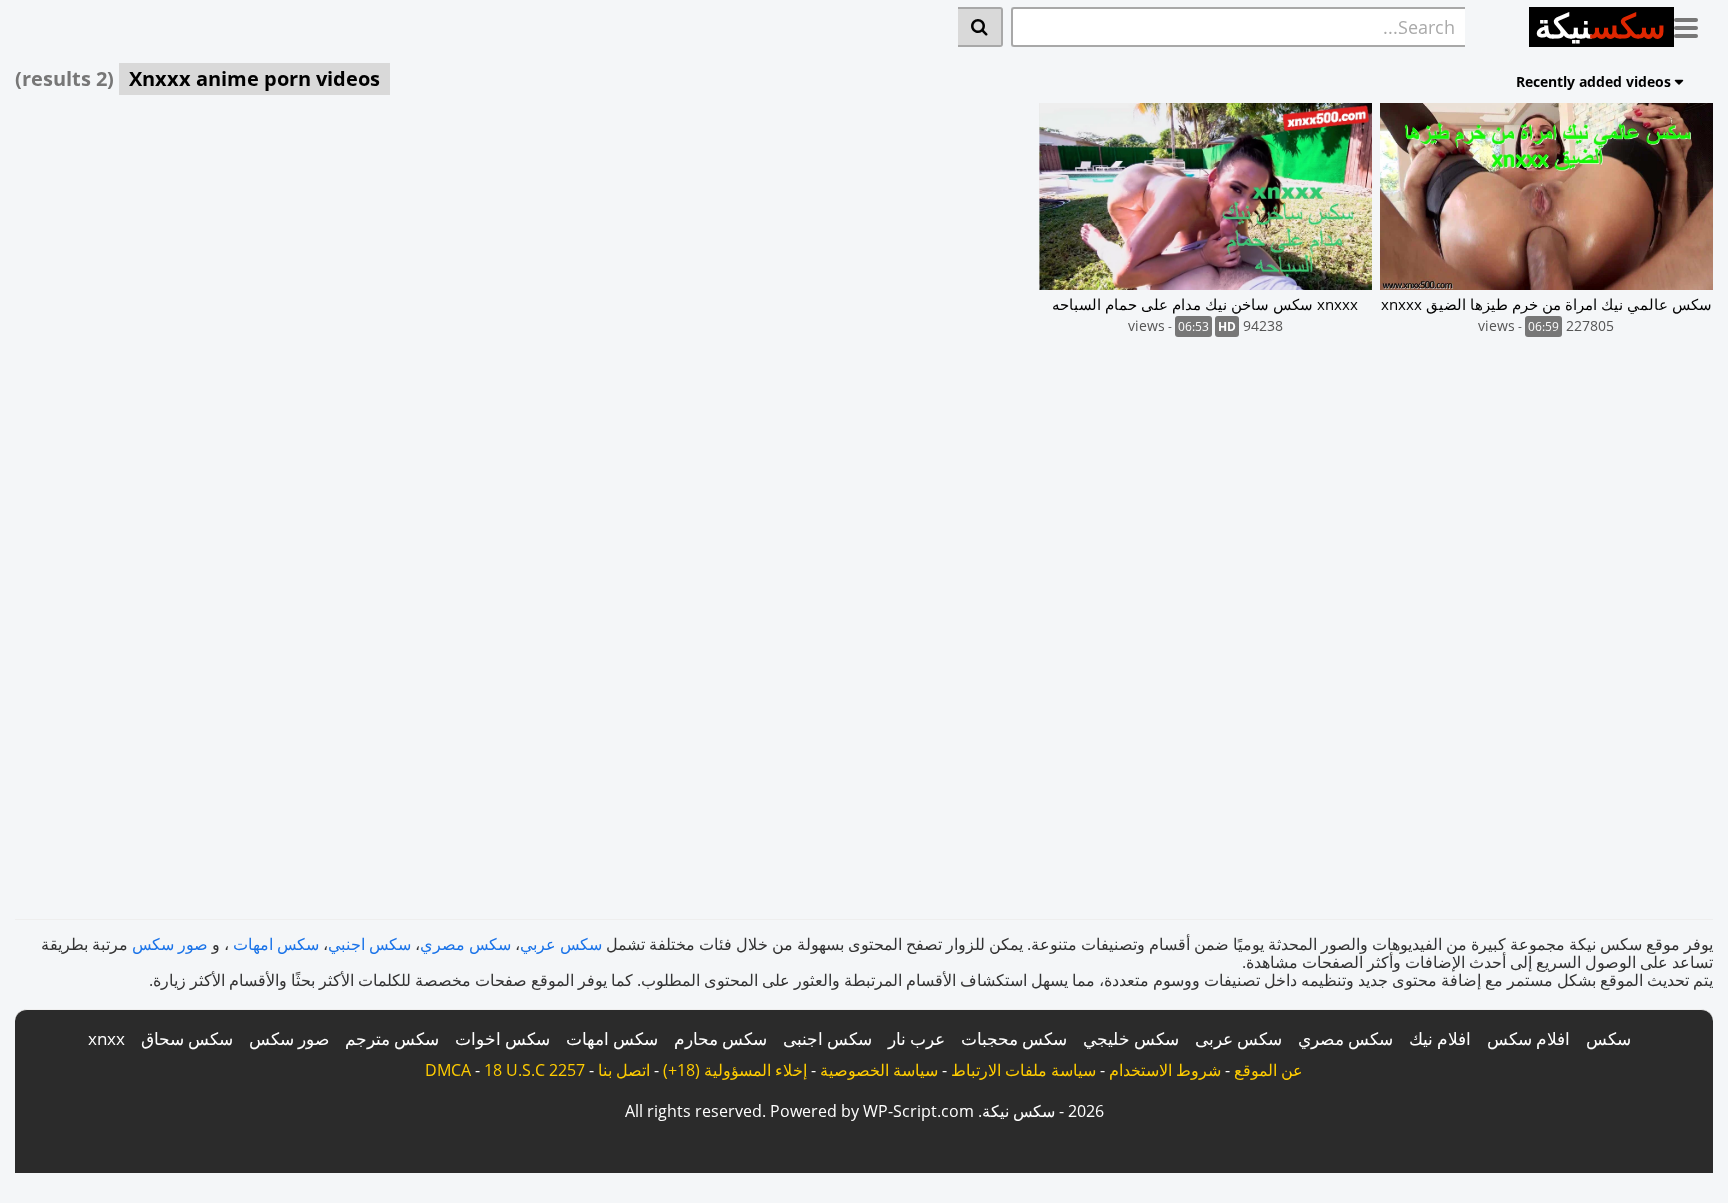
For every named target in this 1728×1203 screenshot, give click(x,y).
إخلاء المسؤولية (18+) (735, 1070)
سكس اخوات (502, 1038)
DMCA (448, 1070)
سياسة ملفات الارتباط (1023, 1070)
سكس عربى (1238, 1038)
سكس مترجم (392, 1038)
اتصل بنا (624, 1070)
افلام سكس (1528, 1038)
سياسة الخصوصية (879, 1070)
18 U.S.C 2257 (534, 1070)
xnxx (106, 1038)
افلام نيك (1440, 1038)
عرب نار (916, 1038)
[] (980, 27)
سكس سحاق (187, 1038)
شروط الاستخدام (1165, 1070)
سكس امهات (276, 944)
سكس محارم (720, 1038)
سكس (1608, 1038)
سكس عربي (561, 944)
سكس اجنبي (369, 944)
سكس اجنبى (827, 1038)
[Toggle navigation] (1693, 24)
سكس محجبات (1014, 1038)
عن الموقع (1268, 1070)
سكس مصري (465, 944)
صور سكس (170, 944)
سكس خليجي (1131, 1038)
